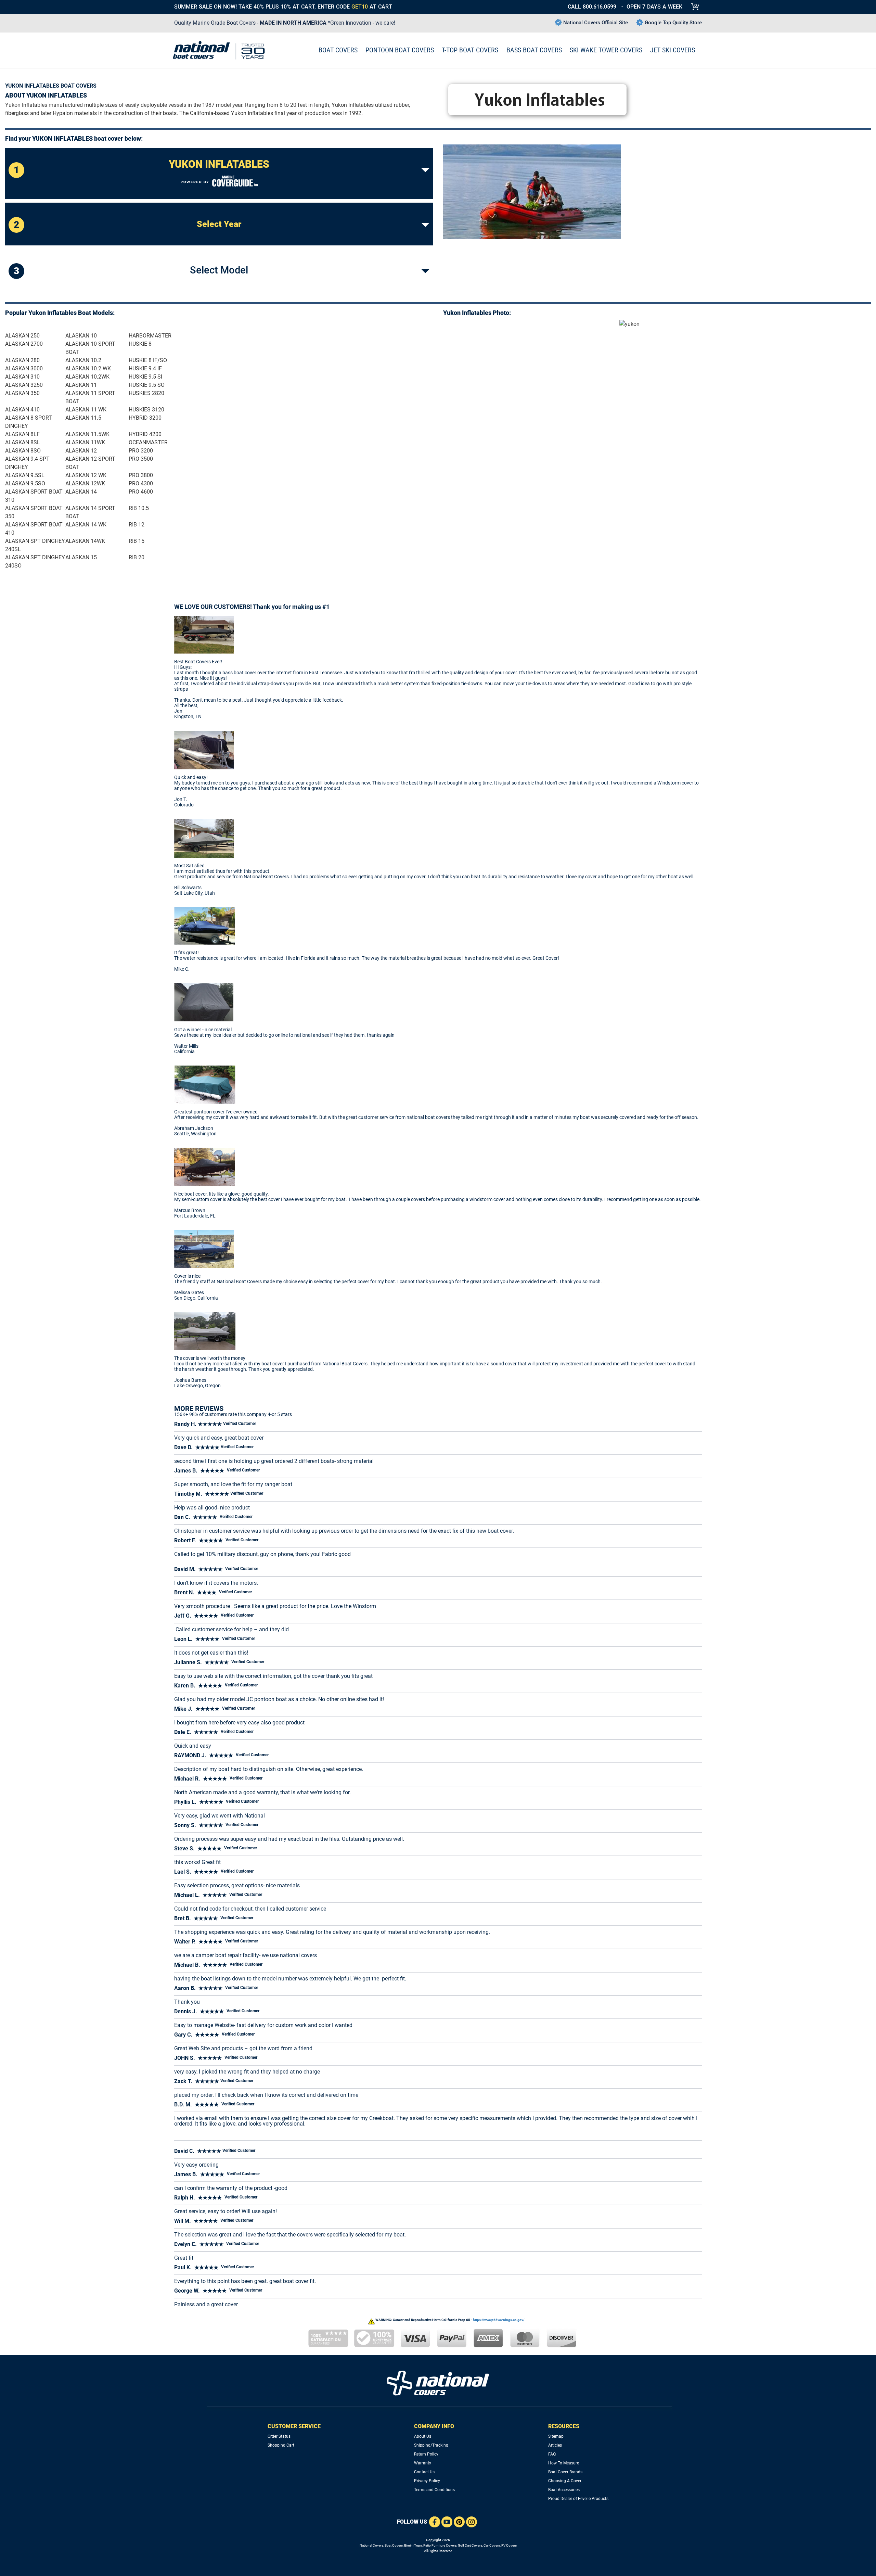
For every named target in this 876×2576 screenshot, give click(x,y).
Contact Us (424, 2472)
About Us (423, 2436)
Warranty (423, 2463)
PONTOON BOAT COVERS (400, 50)
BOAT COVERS (338, 50)
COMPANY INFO (434, 2426)
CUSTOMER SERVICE (294, 2426)
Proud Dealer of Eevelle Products (578, 2499)
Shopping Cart (281, 2445)
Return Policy (426, 2454)
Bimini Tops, (413, 2545)
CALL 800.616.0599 (592, 7)
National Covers (371, 2545)
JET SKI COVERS (673, 50)
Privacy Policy (427, 2481)
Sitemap (556, 2436)
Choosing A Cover (565, 2481)
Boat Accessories (564, 2490)
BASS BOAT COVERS (534, 50)
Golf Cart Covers (470, 2545)
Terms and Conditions (434, 2490)
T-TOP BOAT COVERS (470, 50)
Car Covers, (492, 2545)
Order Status (279, 2436)
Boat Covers (394, 2545)
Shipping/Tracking (431, 2445)
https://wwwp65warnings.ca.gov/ (499, 2320)
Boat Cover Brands (565, 2472)
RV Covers (509, 2545)
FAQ (552, 2454)
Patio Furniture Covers (440, 2545)
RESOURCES (564, 2426)
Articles (555, 2445)
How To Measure (564, 2463)
